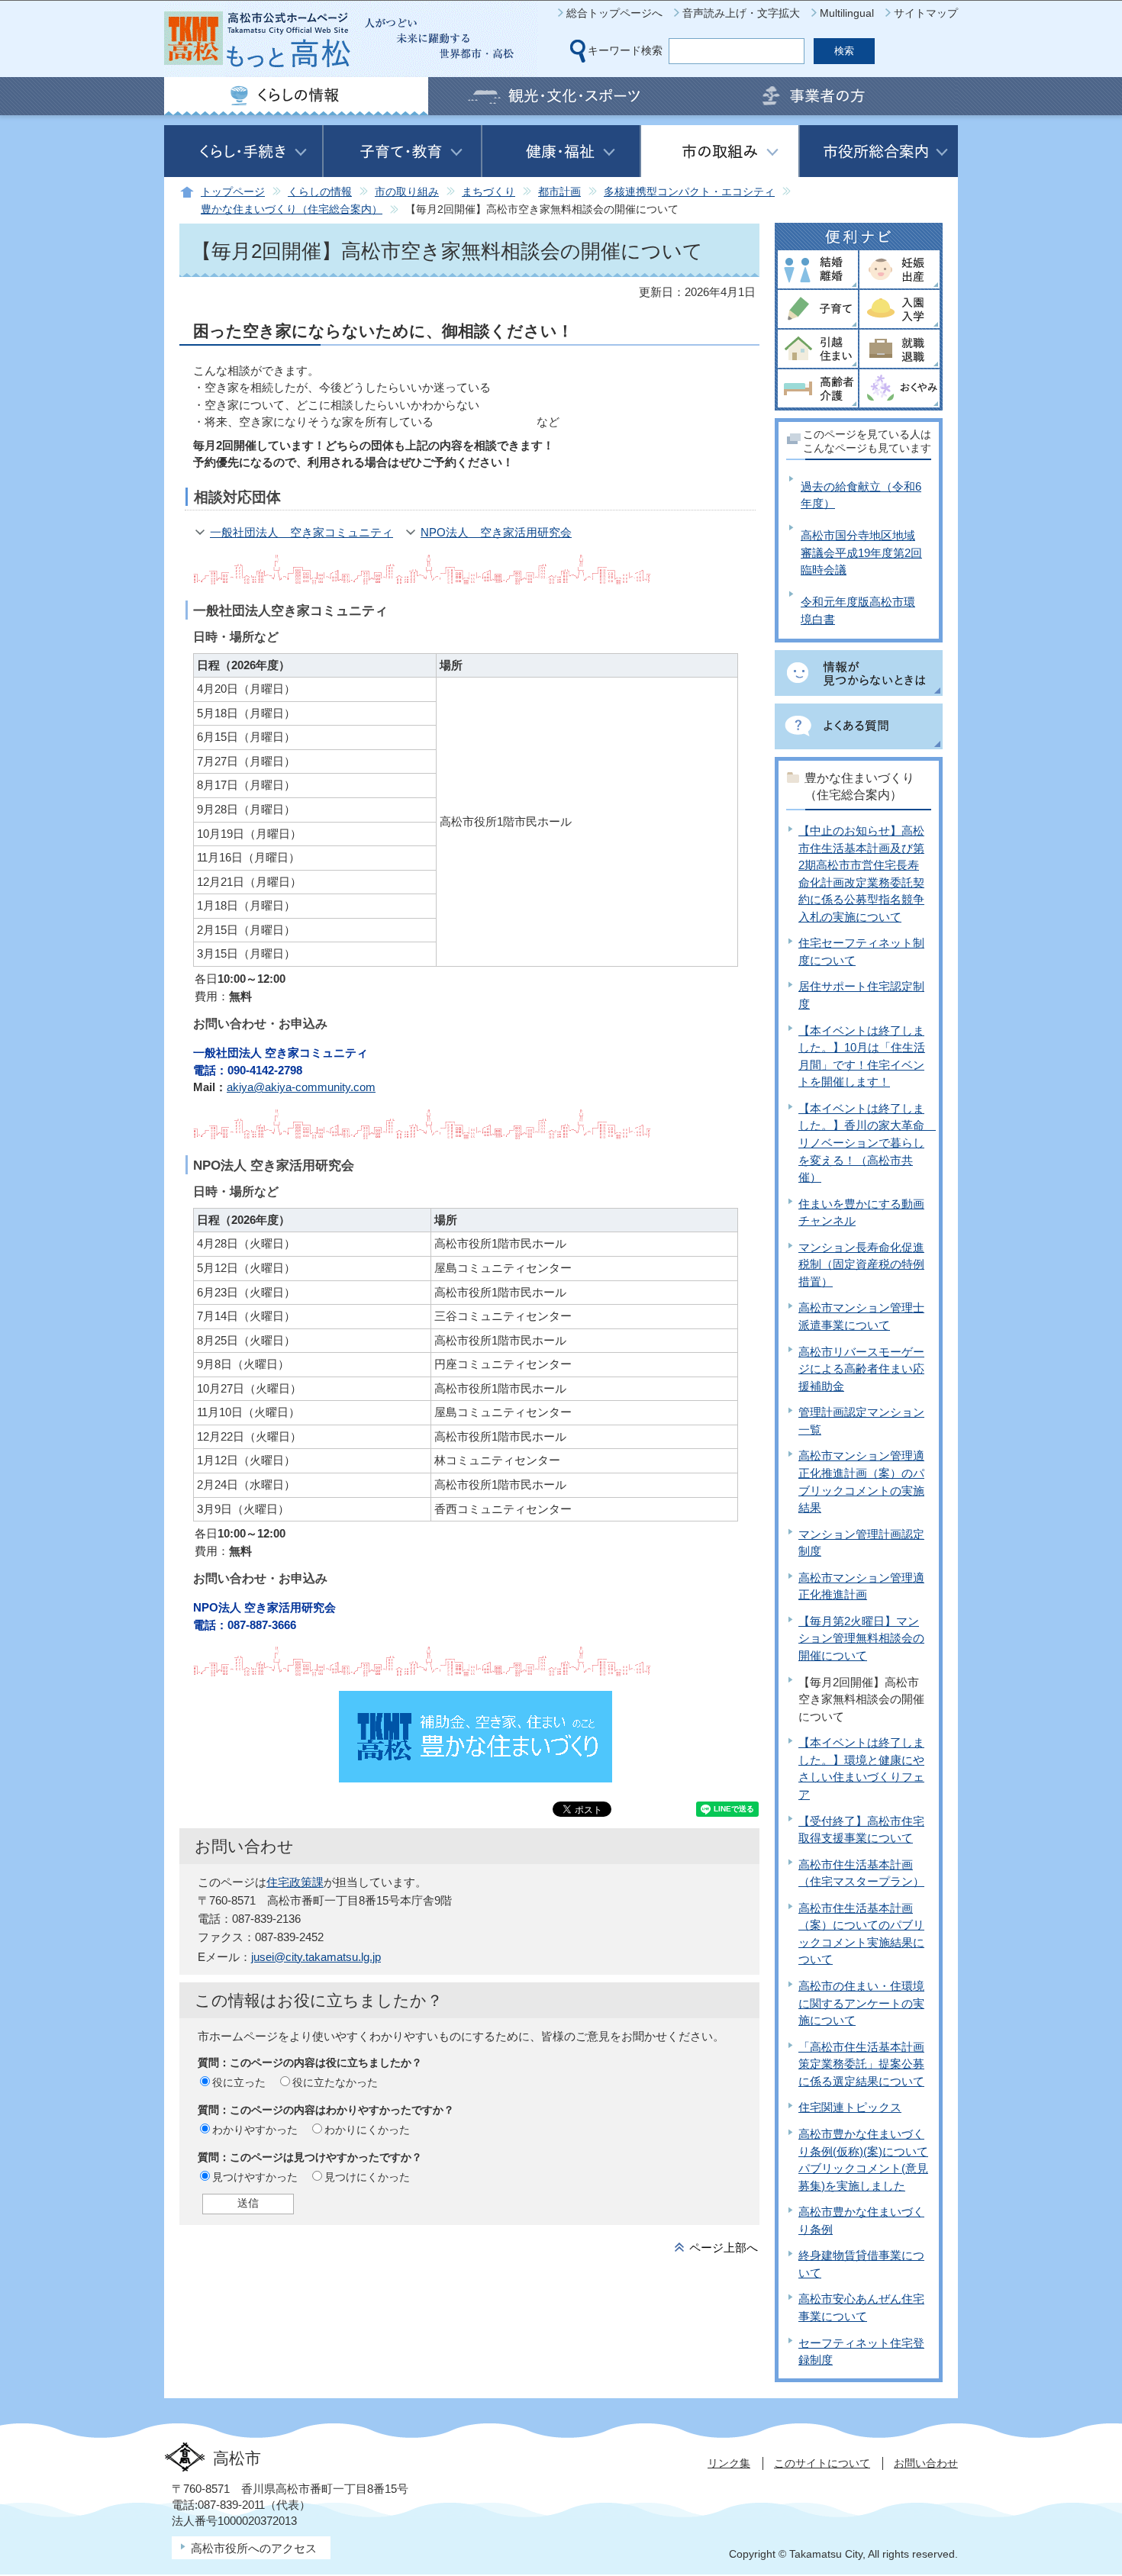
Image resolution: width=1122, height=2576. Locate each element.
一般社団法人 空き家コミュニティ (301, 532)
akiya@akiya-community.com (301, 1087)
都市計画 (559, 192)
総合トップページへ (614, 13)
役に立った (239, 2082)
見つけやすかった (255, 2177)
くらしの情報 (320, 192)
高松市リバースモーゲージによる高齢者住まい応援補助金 (861, 1369)
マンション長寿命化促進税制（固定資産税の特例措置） (861, 1264)
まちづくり (488, 192)
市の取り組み (407, 192)
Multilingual (847, 13)
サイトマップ (926, 13)
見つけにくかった (367, 2177)
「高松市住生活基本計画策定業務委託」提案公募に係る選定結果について (861, 2064)
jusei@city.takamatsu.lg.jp (316, 1957)
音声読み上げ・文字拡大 (741, 13)
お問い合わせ (926, 2463)
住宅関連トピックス (850, 2107)
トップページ (233, 192)
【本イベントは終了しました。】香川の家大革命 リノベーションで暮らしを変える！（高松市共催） (867, 1143)
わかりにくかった (367, 2130)
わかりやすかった (255, 2130)
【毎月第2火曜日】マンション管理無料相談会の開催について (861, 1638)
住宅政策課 (295, 1882)
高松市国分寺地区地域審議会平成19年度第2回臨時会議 (861, 552)
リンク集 (729, 2463)
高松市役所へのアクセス (254, 2548)
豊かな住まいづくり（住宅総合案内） (292, 209)
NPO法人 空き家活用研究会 (496, 532)
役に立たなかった (335, 2082)
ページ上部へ (724, 2248)
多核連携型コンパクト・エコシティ (689, 192)
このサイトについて (822, 2463)
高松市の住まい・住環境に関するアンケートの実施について (861, 2003)
